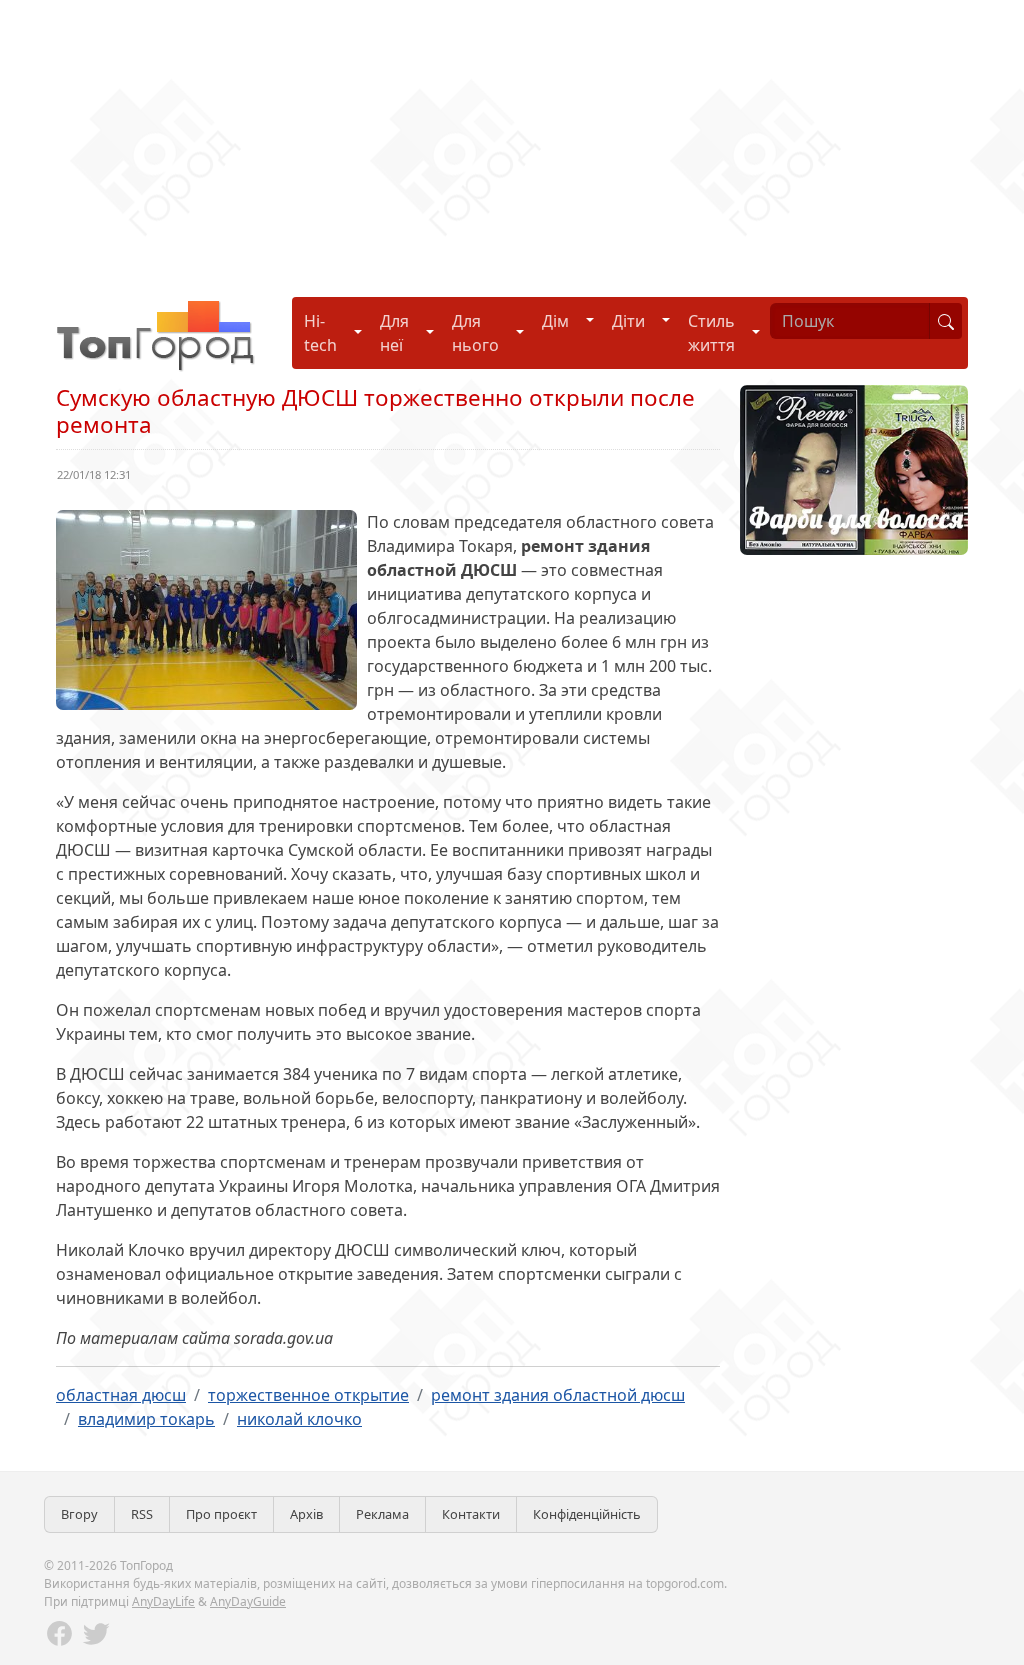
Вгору (79, 1514)
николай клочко (299, 1419)
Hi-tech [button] (320, 333)
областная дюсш (121, 1395)
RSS (142, 1514)
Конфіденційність (587, 1514)
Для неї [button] (394, 333)
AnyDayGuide (248, 1601)
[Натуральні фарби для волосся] (854, 468)
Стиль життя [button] (711, 333)
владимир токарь (146, 1419)
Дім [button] (555, 321)
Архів (306, 1514)
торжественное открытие (308, 1395)
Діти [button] (628, 321)
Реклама (382, 1514)
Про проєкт (221, 1514)
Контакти (471, 1514)
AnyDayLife (163, 1601)
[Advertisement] (512, 140)
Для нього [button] (475, 333)
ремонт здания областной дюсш (558, 1395)
